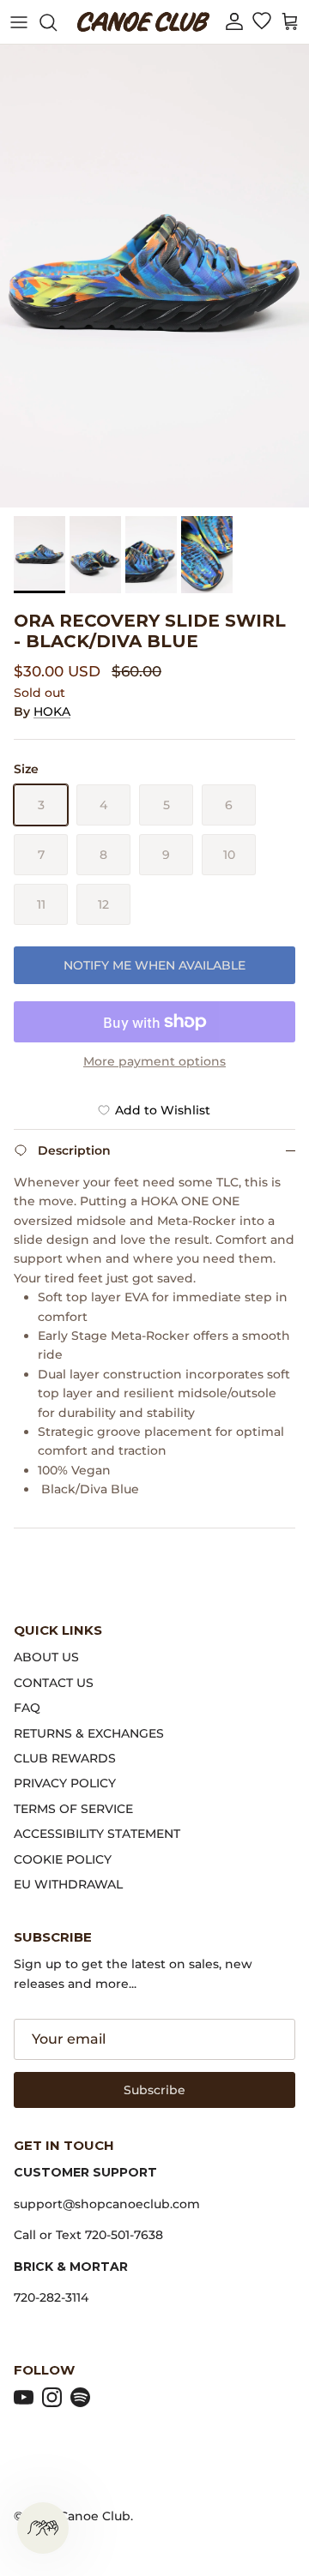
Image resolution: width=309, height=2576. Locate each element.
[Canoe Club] (143, 22)
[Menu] (19, 22)
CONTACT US (54, 1683)
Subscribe (154, 2090)
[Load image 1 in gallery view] (154, 276)
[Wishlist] (261, 22)
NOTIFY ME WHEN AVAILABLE (154, 965)
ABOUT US (46, 1657)
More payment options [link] (154, 1062)
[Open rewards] (43, 2528)
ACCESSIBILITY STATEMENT (97, 1834)
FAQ (27, 1708)
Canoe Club (95, 2516)
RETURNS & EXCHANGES (89, 1733)
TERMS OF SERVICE (73, 1809)
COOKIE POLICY (63, 1859)
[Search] (57, 22)
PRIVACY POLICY (65, 1783)
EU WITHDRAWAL (68, 1884)
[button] (234, 22)
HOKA (52, 712)
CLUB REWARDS (65, 1758)
